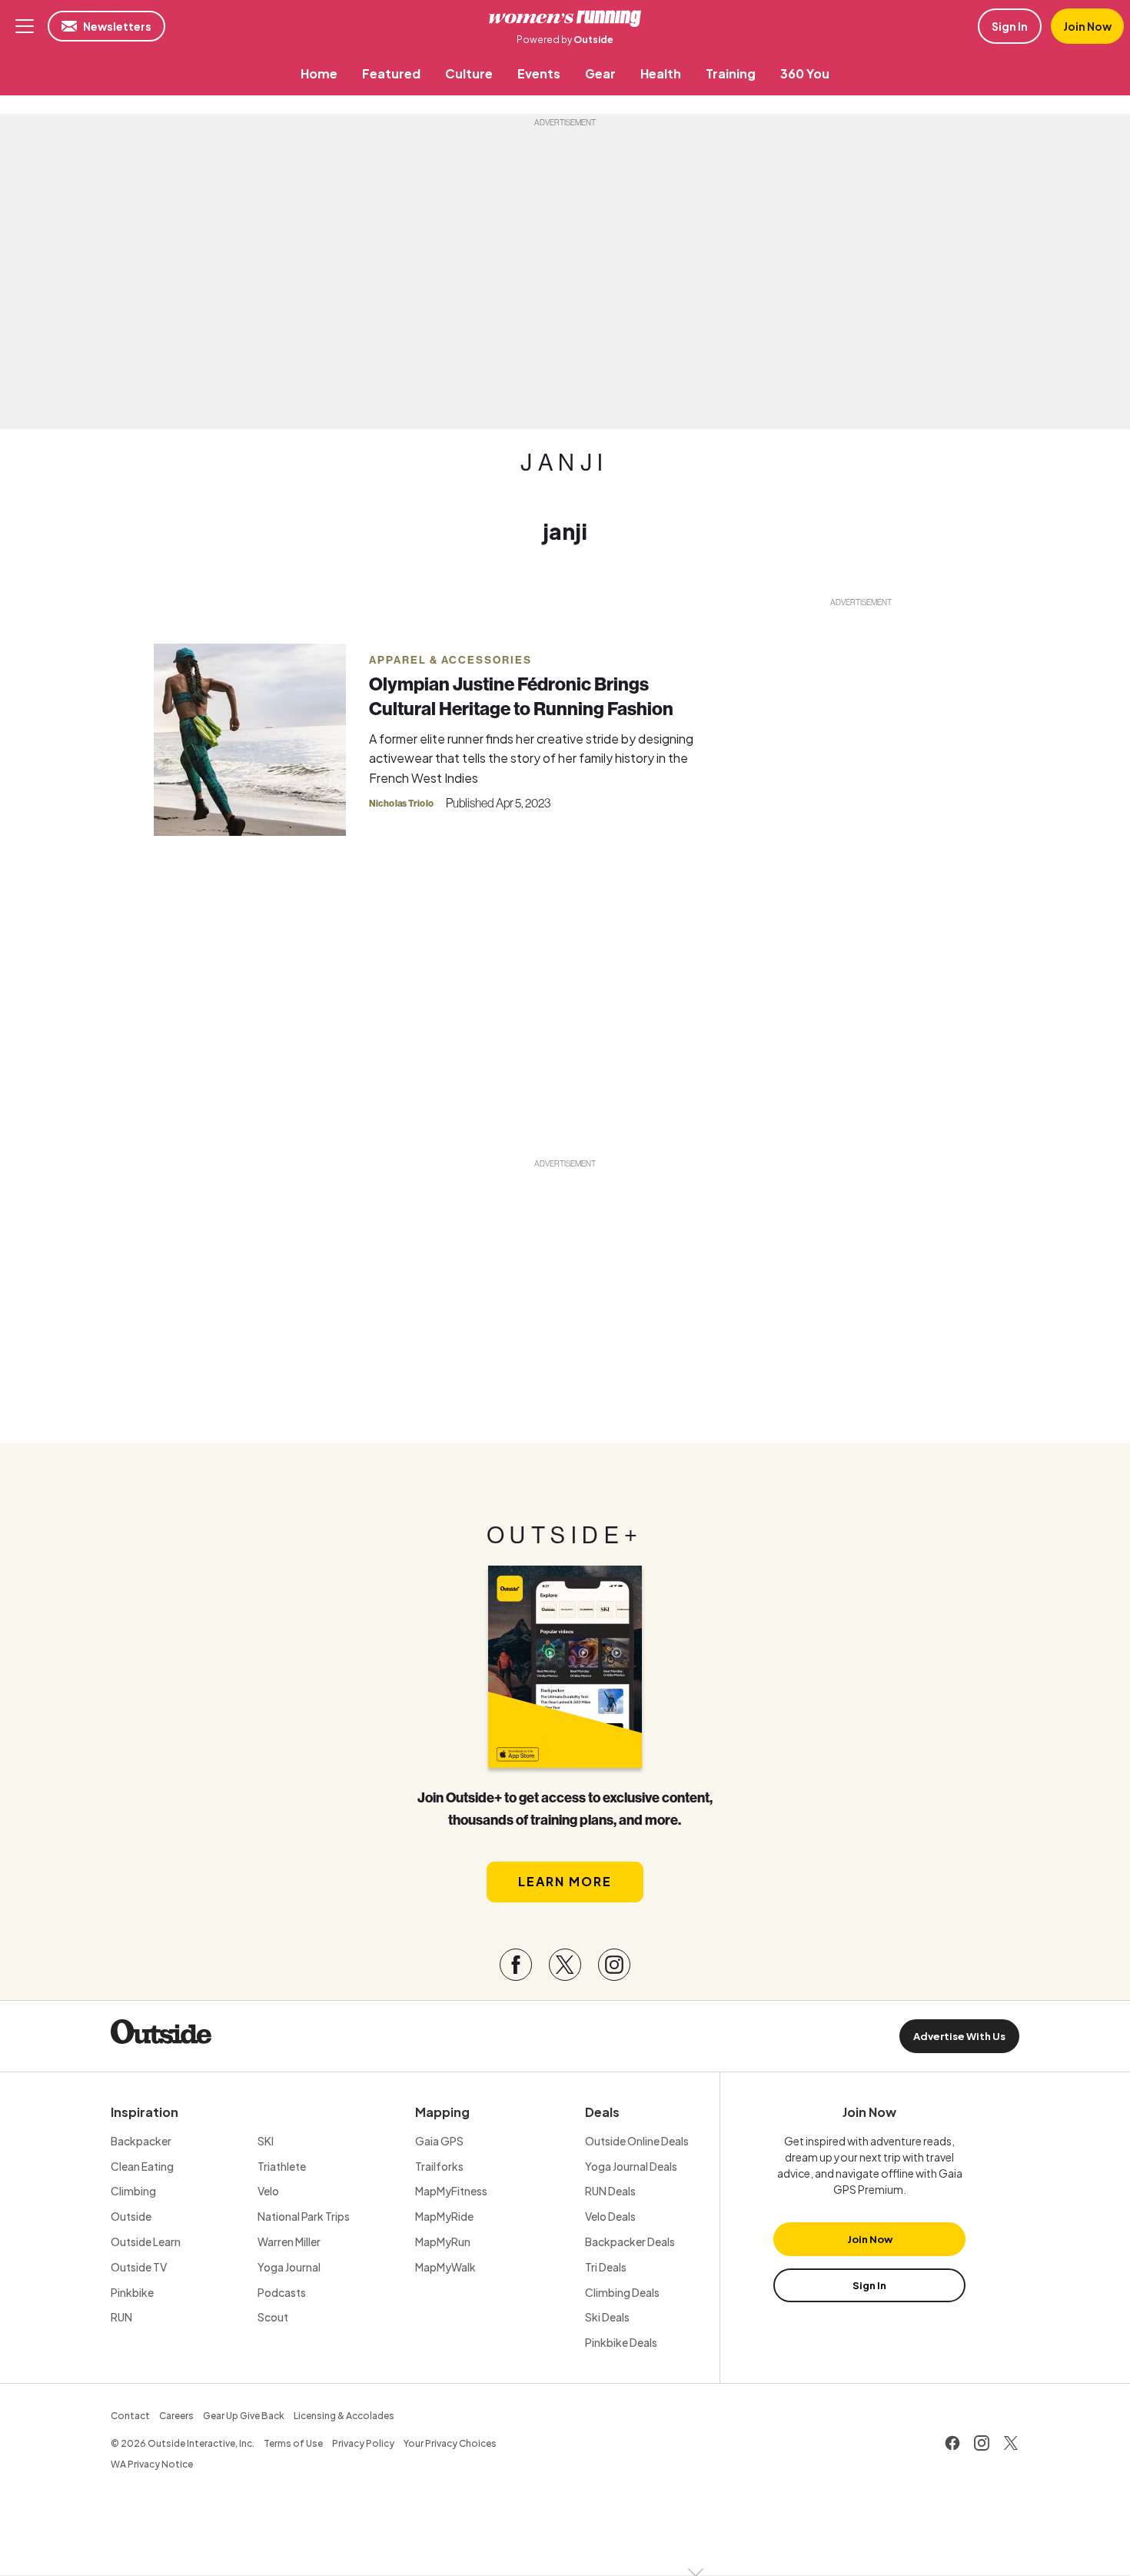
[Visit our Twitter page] (565, 1965)
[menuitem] (319, 73)
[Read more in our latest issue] (565, 1667)
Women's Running (565, 18)
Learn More (565, 1881)
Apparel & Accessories (450, 660)
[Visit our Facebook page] (516, 1965)
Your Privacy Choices (450, 2443)
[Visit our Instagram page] (614, 1965)
